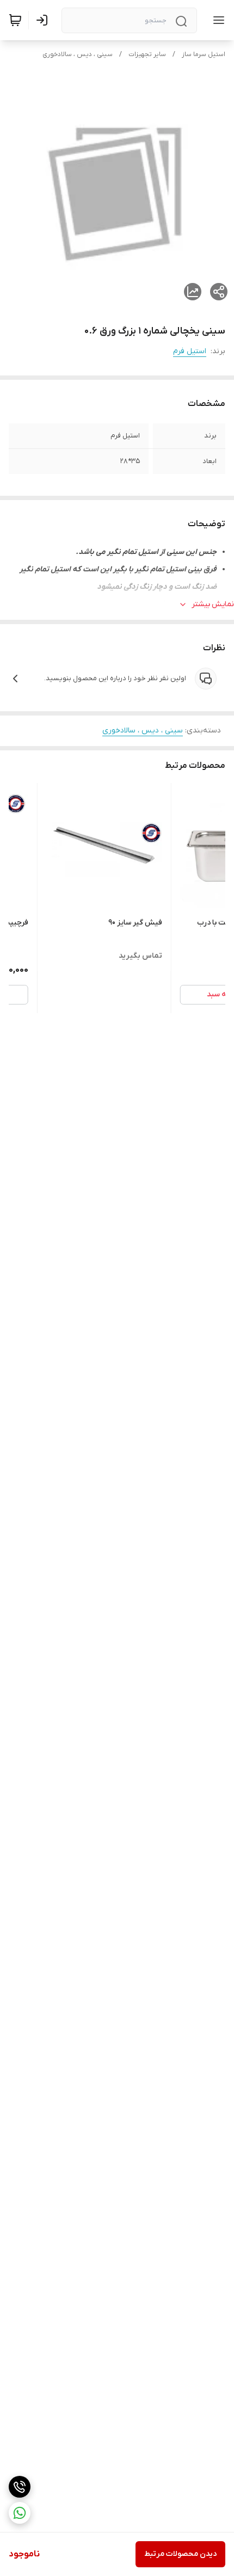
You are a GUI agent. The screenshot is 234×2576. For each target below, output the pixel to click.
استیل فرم (190, 351)
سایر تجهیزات (147, 54)
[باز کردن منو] (217, 20)
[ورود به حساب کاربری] (44, 20)
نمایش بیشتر (213, 604)
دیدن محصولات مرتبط (180, 2554)
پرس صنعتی (110, 604)
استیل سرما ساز (204, 54)
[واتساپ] (20, 2513)
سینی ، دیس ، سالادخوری (78, 54)
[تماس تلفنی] (20, 2487)
